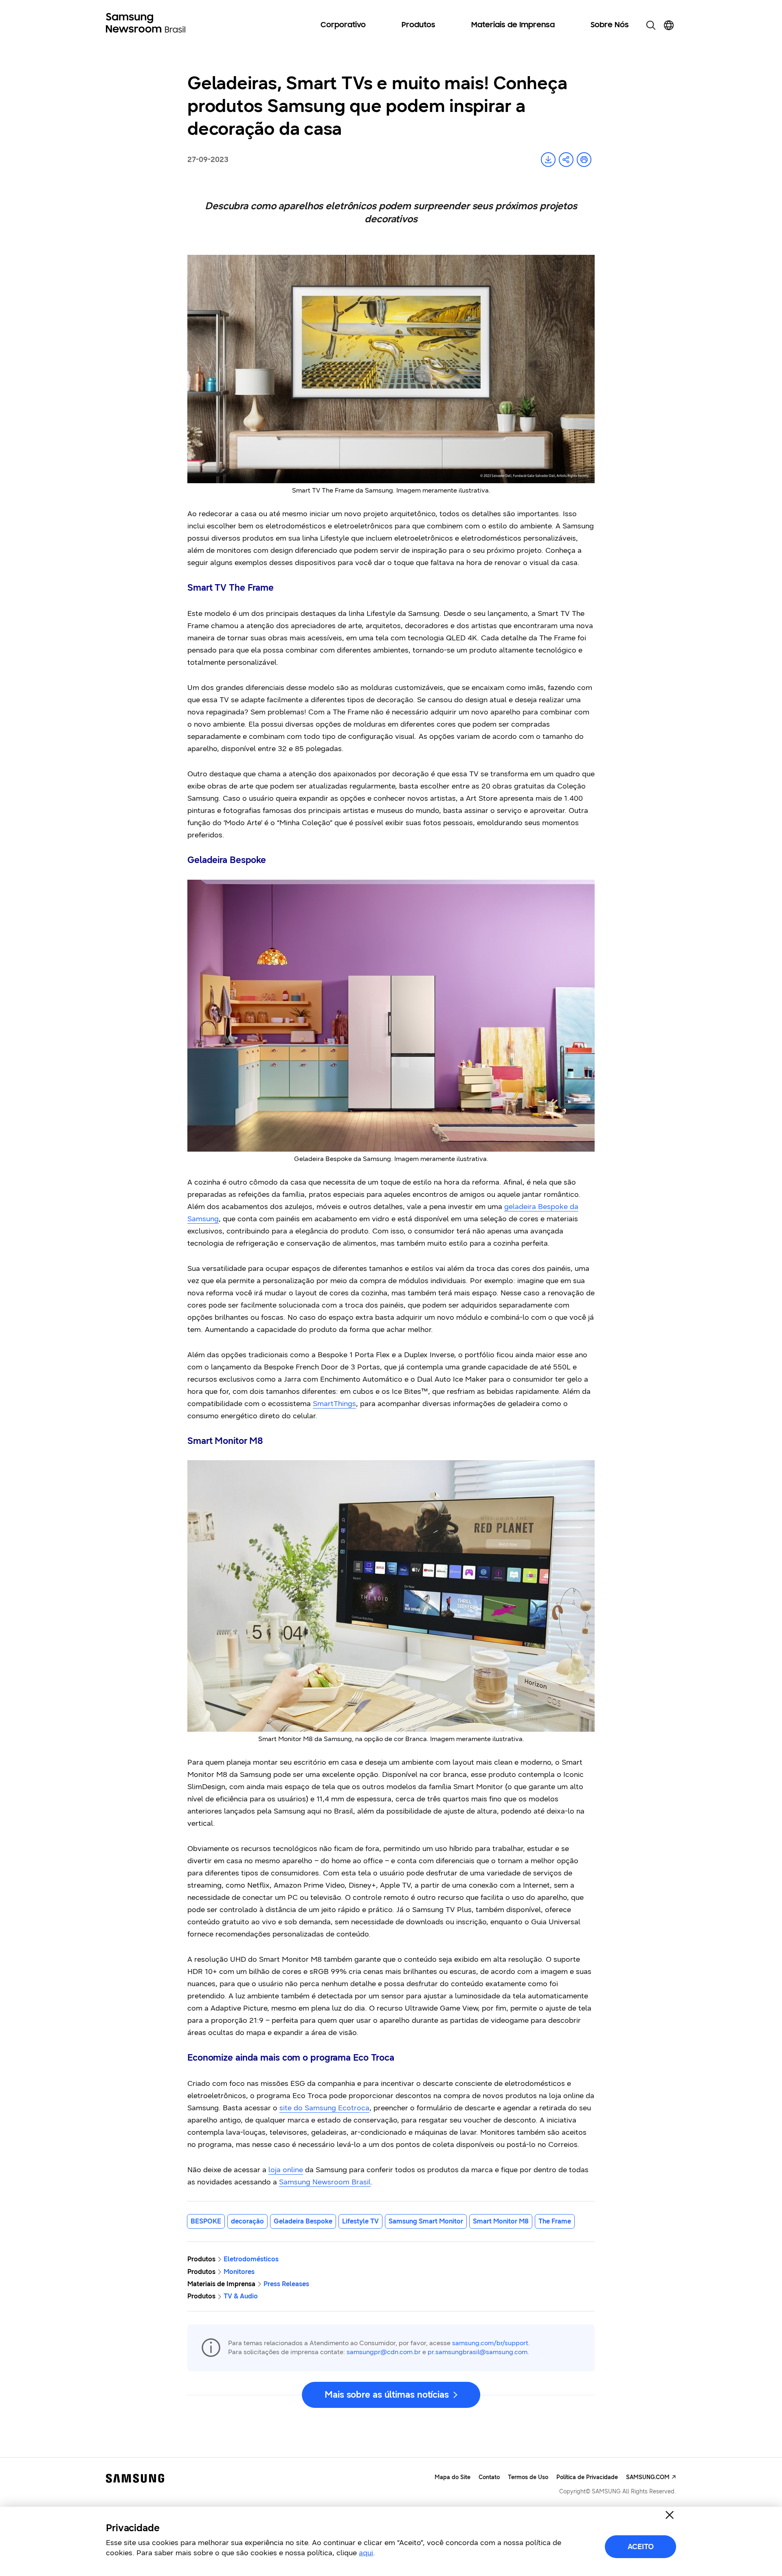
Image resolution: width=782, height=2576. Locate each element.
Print (584, 160)
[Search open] (651, 25)
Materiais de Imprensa (513, 25)
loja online (286, 2170)
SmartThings (334, 1404)
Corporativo (343, 25)
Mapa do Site (453, 2477)
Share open (566, 160)
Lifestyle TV (360, 2221)
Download (548, 160)
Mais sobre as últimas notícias (387, 2395)
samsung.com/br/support (490, 2343)
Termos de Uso (528, 2477)
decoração (247, 2221)
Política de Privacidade (587, 2477)
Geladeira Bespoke (303, 2221)
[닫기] (670, 2515)
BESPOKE (206, 2221)
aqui (366, 2553)
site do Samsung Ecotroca (324, 2108)
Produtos (418, 25)
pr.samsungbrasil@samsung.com (478, 2352)
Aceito (641, 2547)
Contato (489, 2477)
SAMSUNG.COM (648, 2477)
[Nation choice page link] (669, 25)
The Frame (555, 2221)
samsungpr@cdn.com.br (384, 2352)
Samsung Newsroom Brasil (325, 2182)
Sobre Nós (610, 25)
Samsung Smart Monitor (426, 2221)
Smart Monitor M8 (501, 2221)
